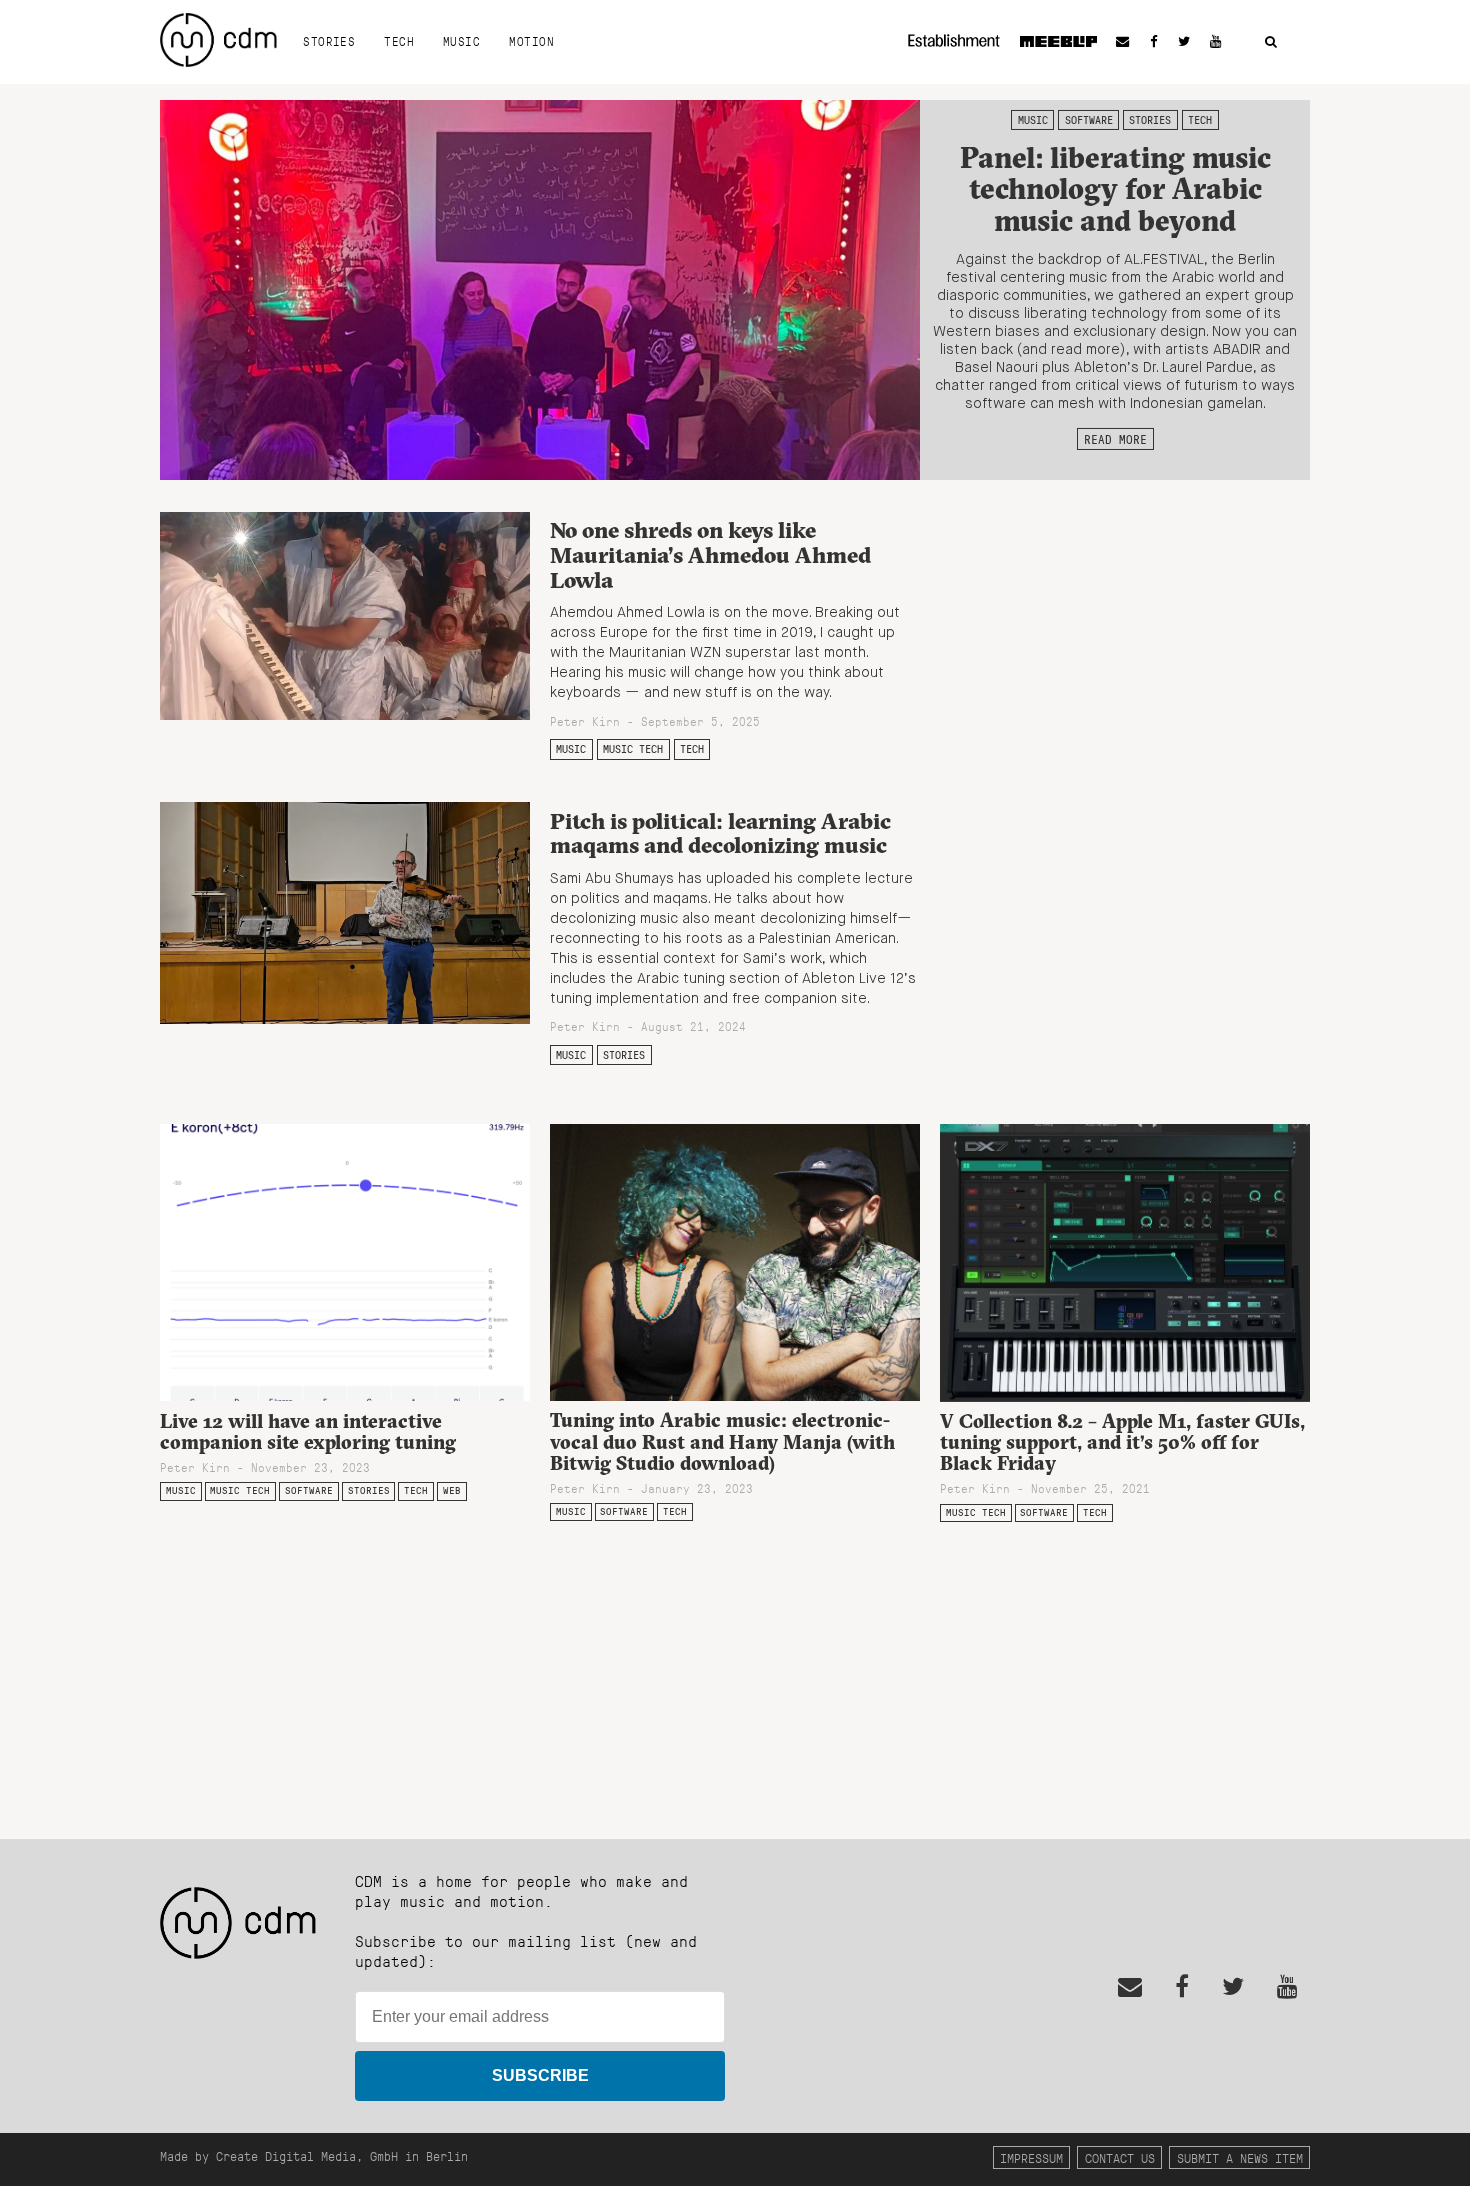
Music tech (633, 749)
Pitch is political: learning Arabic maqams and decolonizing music (720, 833)
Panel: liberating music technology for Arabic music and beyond (1115, 189)
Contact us (1120, 2157)
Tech (399, 41)
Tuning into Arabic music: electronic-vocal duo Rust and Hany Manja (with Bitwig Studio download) (722, 1441)
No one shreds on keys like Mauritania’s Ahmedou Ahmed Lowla (710, 554)
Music (461, 41)
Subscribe (540, 2075)
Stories (329, 41)
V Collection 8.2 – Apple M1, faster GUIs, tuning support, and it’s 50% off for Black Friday (1122, 1442)
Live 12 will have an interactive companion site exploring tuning (308, 1431)
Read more (1115, 439)
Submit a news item (1240, 2157)
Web (452, 1490)
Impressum (1031, 2157)
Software (1089, 120)
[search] (1271, 42)
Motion (531, 41)
